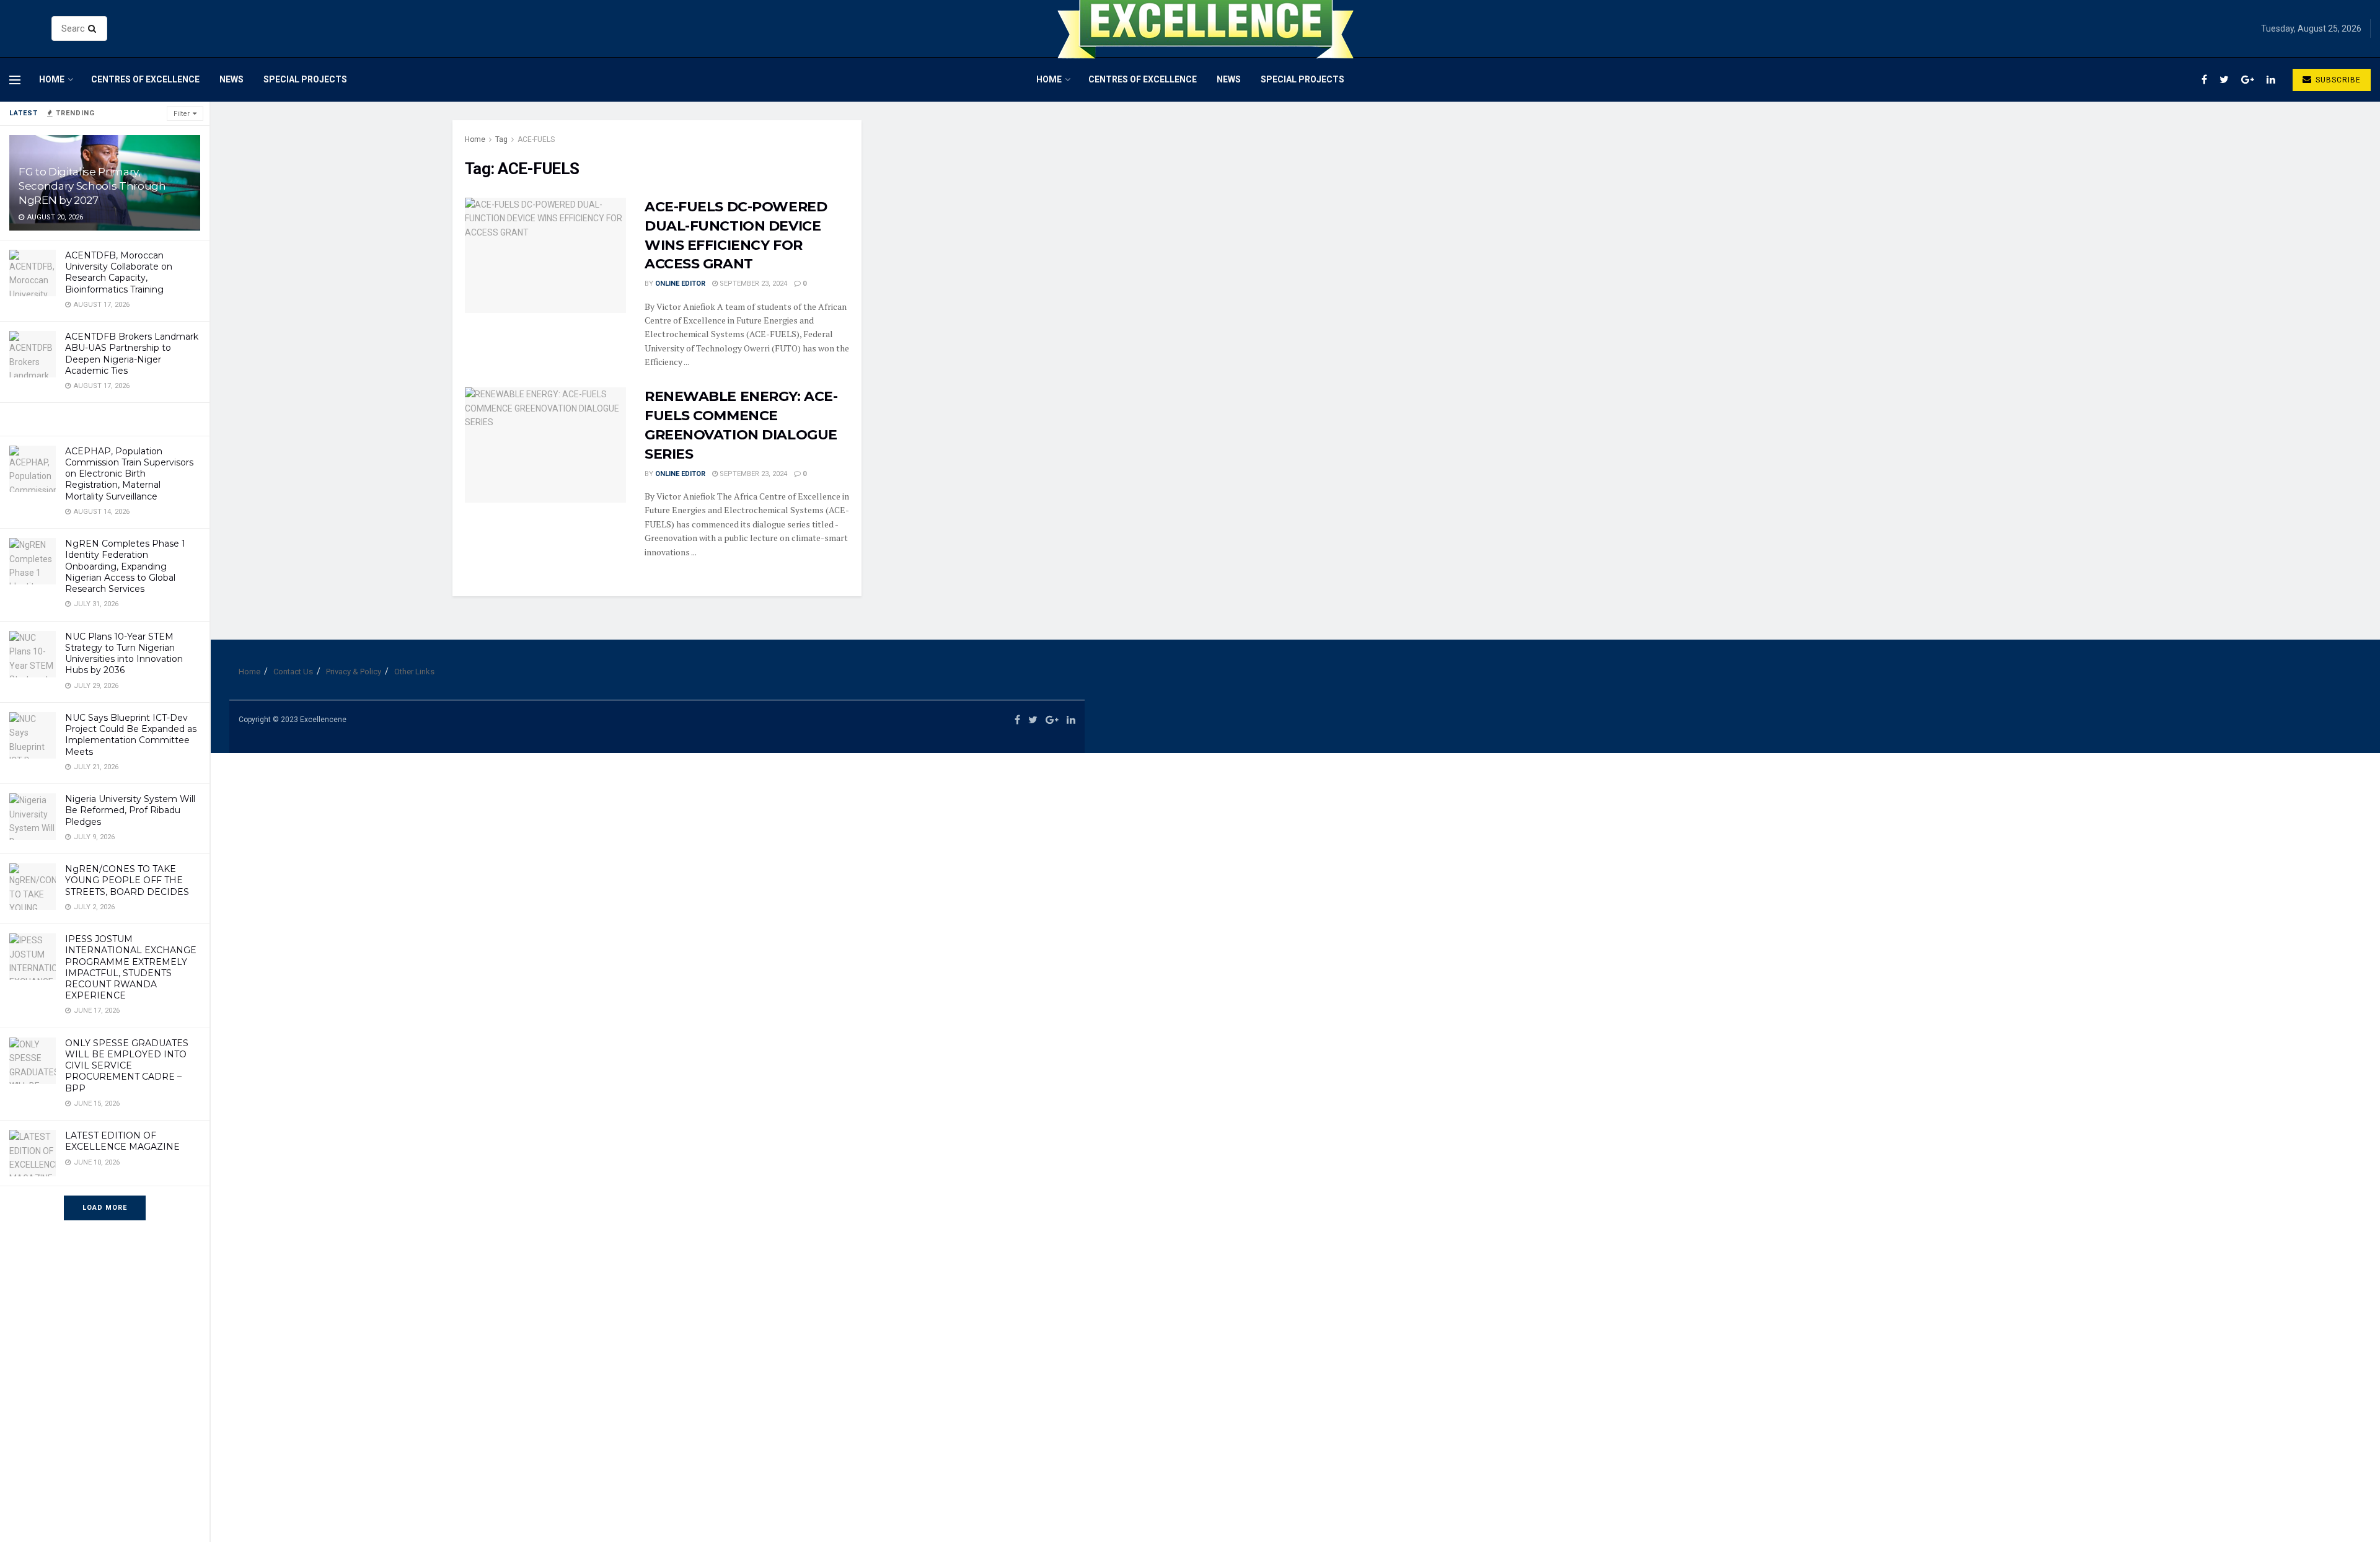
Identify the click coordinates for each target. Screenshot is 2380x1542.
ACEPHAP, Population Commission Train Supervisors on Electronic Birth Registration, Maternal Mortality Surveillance (129, 474)
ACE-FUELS (536, 139)
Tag (501, 139)
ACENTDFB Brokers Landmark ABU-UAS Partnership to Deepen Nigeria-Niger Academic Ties (132, 354)
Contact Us (293, 672)
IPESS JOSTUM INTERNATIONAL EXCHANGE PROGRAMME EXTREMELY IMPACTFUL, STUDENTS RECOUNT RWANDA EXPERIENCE (131, 967)
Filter (182, 114)
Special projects (305, 79)
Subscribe (2337, 80)
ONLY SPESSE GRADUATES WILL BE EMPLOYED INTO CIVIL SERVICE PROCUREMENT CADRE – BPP (127, 1066)
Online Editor (680, 284)
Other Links (414, 672)
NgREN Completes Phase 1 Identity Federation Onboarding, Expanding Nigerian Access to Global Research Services (125, 566)
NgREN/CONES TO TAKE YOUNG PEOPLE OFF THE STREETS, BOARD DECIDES (127, 880)
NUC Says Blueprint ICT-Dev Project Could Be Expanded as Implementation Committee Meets (131, 735)
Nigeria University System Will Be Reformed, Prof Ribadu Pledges (130, 810)
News (231, 79)
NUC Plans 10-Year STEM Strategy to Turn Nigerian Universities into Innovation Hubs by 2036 (124, 654)
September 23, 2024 (752, 284)
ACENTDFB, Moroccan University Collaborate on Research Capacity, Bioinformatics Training (119, 272)
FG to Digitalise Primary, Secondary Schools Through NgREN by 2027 (92, 186)
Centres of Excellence (145, 79)
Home (52, 79)
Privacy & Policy (354, 672)
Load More (105, 1208)
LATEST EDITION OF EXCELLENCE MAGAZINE (122, 1141)
